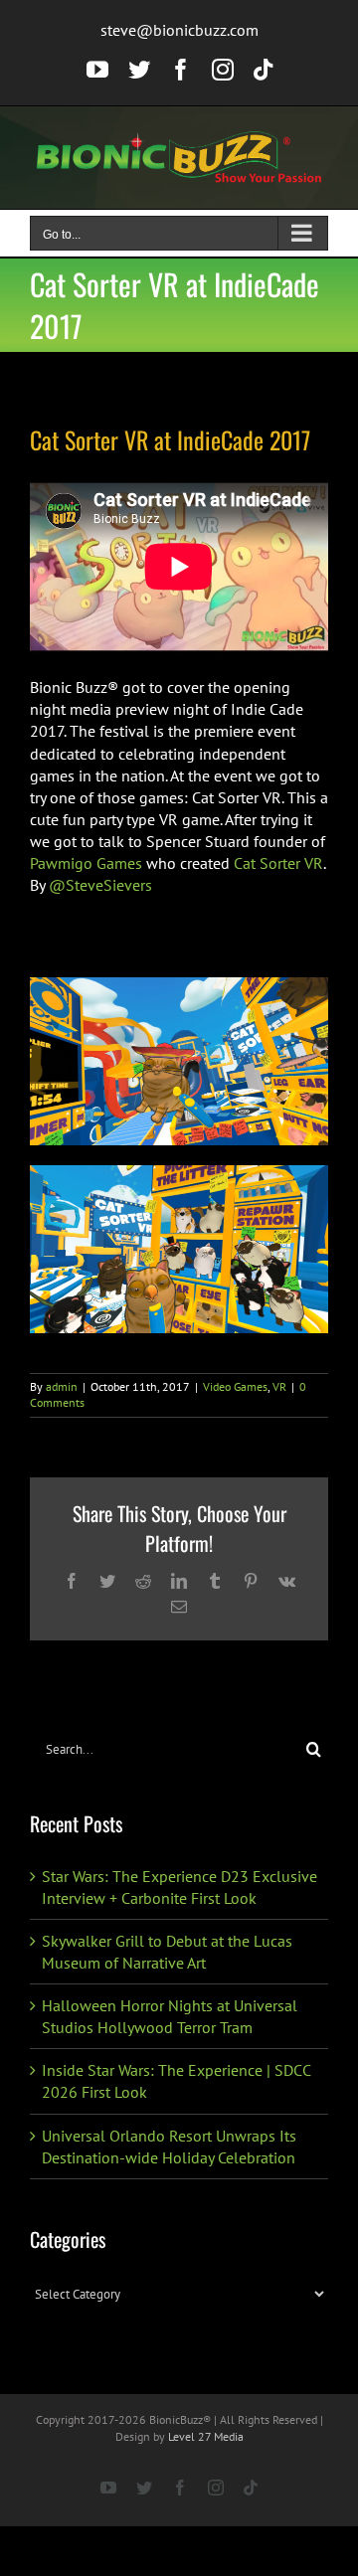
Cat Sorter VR (278, 863)
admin (62, 1386)
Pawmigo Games (86, 863)
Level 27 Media (206, 2436)
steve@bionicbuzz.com (179, 30)
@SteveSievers (100, 885)
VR (279, 1386)
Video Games (235, 1386)
